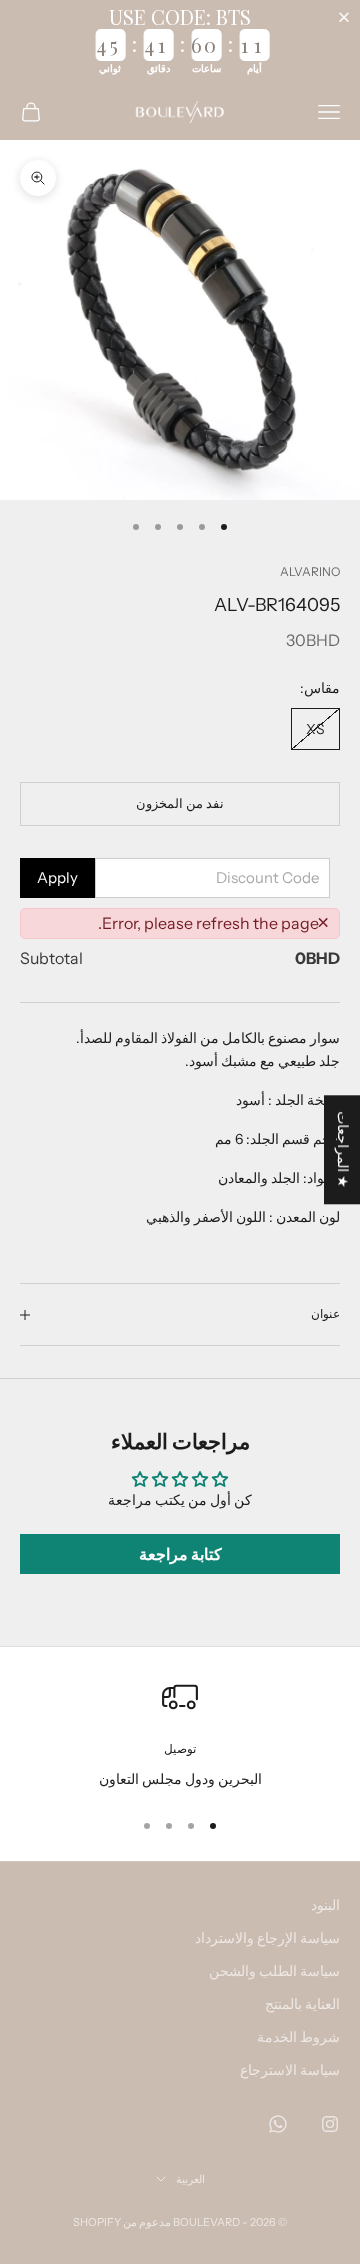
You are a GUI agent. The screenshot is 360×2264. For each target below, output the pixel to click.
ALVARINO (310, 571)
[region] (180, 1734)
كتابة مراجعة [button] (180, 1554)
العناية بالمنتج (302, 2004)
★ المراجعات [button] (343, 1149)
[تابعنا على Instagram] (330, 2124)
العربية (190, 2179)
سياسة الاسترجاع (290, 2070)
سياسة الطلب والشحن (274, 1971)
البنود (325, 1905)
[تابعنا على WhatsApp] (278, 2124)
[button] (348, 17)
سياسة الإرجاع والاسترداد (267, 1938)
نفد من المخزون (180, 803)
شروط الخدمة (298, 2037)
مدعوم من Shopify (122, 2222)
